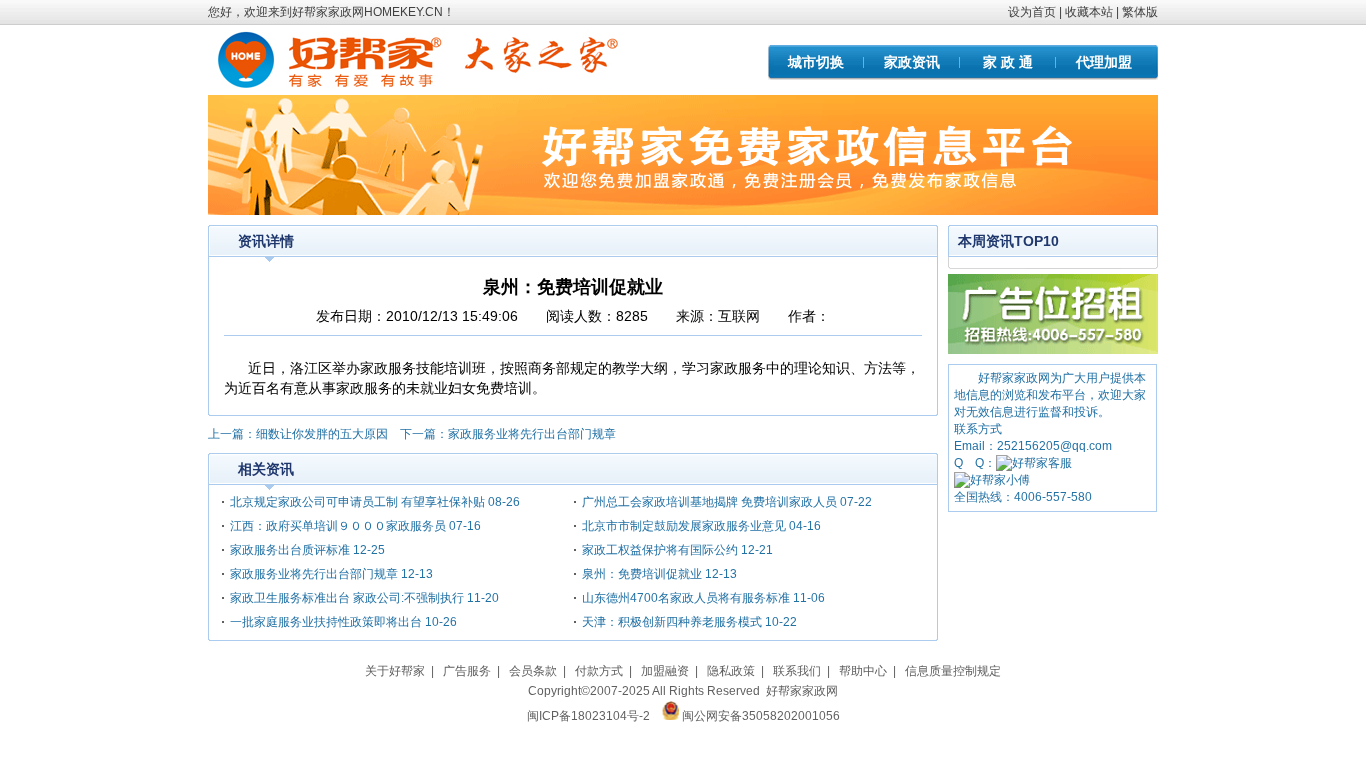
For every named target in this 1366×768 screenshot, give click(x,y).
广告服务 (467, 671)
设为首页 (1032, 12)
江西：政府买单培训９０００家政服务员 (338, 526)
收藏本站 (1089, 12)
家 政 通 (1008, 62)
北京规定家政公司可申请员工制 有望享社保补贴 (357, 502)
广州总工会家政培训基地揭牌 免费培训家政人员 (709, 502)
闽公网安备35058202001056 (761, 716)
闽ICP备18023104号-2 (588, 716)
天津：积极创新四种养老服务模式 (672, 622)
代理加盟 (1104, 62)
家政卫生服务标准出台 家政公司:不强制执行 (347, 598)
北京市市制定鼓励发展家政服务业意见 (684, 526)
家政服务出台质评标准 (290, 550)
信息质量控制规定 (953, 671)
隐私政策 (731, 671)
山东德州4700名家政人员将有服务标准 (686, 598)
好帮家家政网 (802, 691)
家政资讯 (912, 62)
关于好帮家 (395, 671)
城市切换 (816, 62)
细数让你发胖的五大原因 (322, 434)
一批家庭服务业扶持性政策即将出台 (326, 622)
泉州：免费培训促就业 (642, 574)
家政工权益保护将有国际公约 (660, 550)
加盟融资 (665, 671)
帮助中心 (863, 671)
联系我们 (797, 671)
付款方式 (599, 671)
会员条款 (533, 671)
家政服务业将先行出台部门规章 (532, 434)
